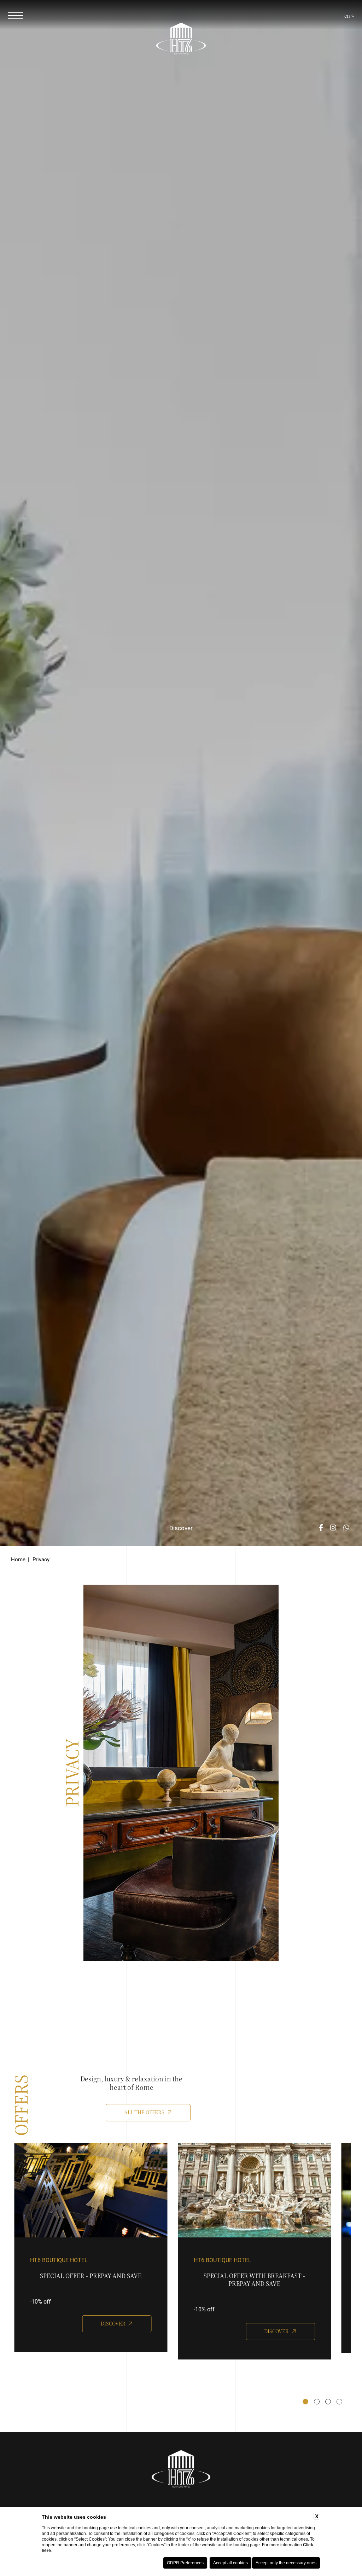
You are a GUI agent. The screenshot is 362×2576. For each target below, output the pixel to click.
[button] (305, 2402)
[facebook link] (321, 1528)
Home (18, 1559)
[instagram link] (333, 1528)
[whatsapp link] (346, 1528)
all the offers (144, 2112)
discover (113, 2324)
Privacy (41, 1559)
